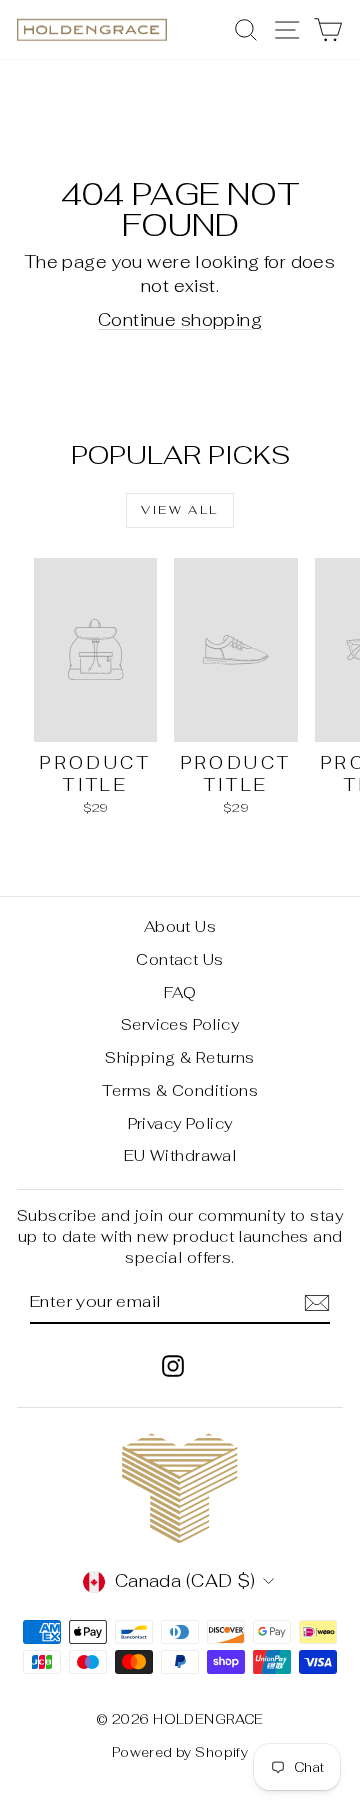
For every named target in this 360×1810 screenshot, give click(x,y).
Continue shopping (180, 320)
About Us (180, 926)
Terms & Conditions (180, 1090)
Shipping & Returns (180, 1057)
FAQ (180, 992)
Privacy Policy (180, 1123)
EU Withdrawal (180, 1155)
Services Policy (180, 1024)
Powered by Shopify (180, 1752)
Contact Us (179, 959)
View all (179, 510)
